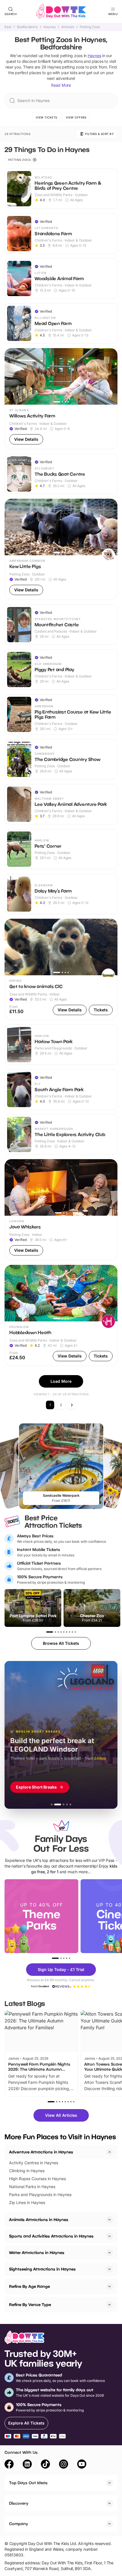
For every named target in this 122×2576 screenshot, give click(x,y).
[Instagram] (64, 2465)
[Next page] (72, 1405)
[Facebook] (9, 2465)
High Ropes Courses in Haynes (37, 2179)
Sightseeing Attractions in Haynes (42, 2269)
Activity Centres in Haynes (34, 2163)
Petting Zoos (90, 27)
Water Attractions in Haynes (37, 2252)
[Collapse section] (110, 2152)
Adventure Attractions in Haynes (41, 2152)
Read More (61, 85)
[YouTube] (82, 2465)
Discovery (19, 2503)
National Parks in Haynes (32, 2187)
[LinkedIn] (27, 2465)
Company (19, 2524)
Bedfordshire (27, 27)
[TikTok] (45, 2465)
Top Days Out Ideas (28, 2483)
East (8, 27)
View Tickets (47, 117)
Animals (68, 27)
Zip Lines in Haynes (27, 2202)
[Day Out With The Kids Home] (61, 11)
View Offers (76, 117)
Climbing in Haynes (27, 2171)
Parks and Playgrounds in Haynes (40, 2195)
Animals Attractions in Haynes (39, 2220)
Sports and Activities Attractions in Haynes (51, 2236)
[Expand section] (110, 2220)
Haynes (50, 27)
